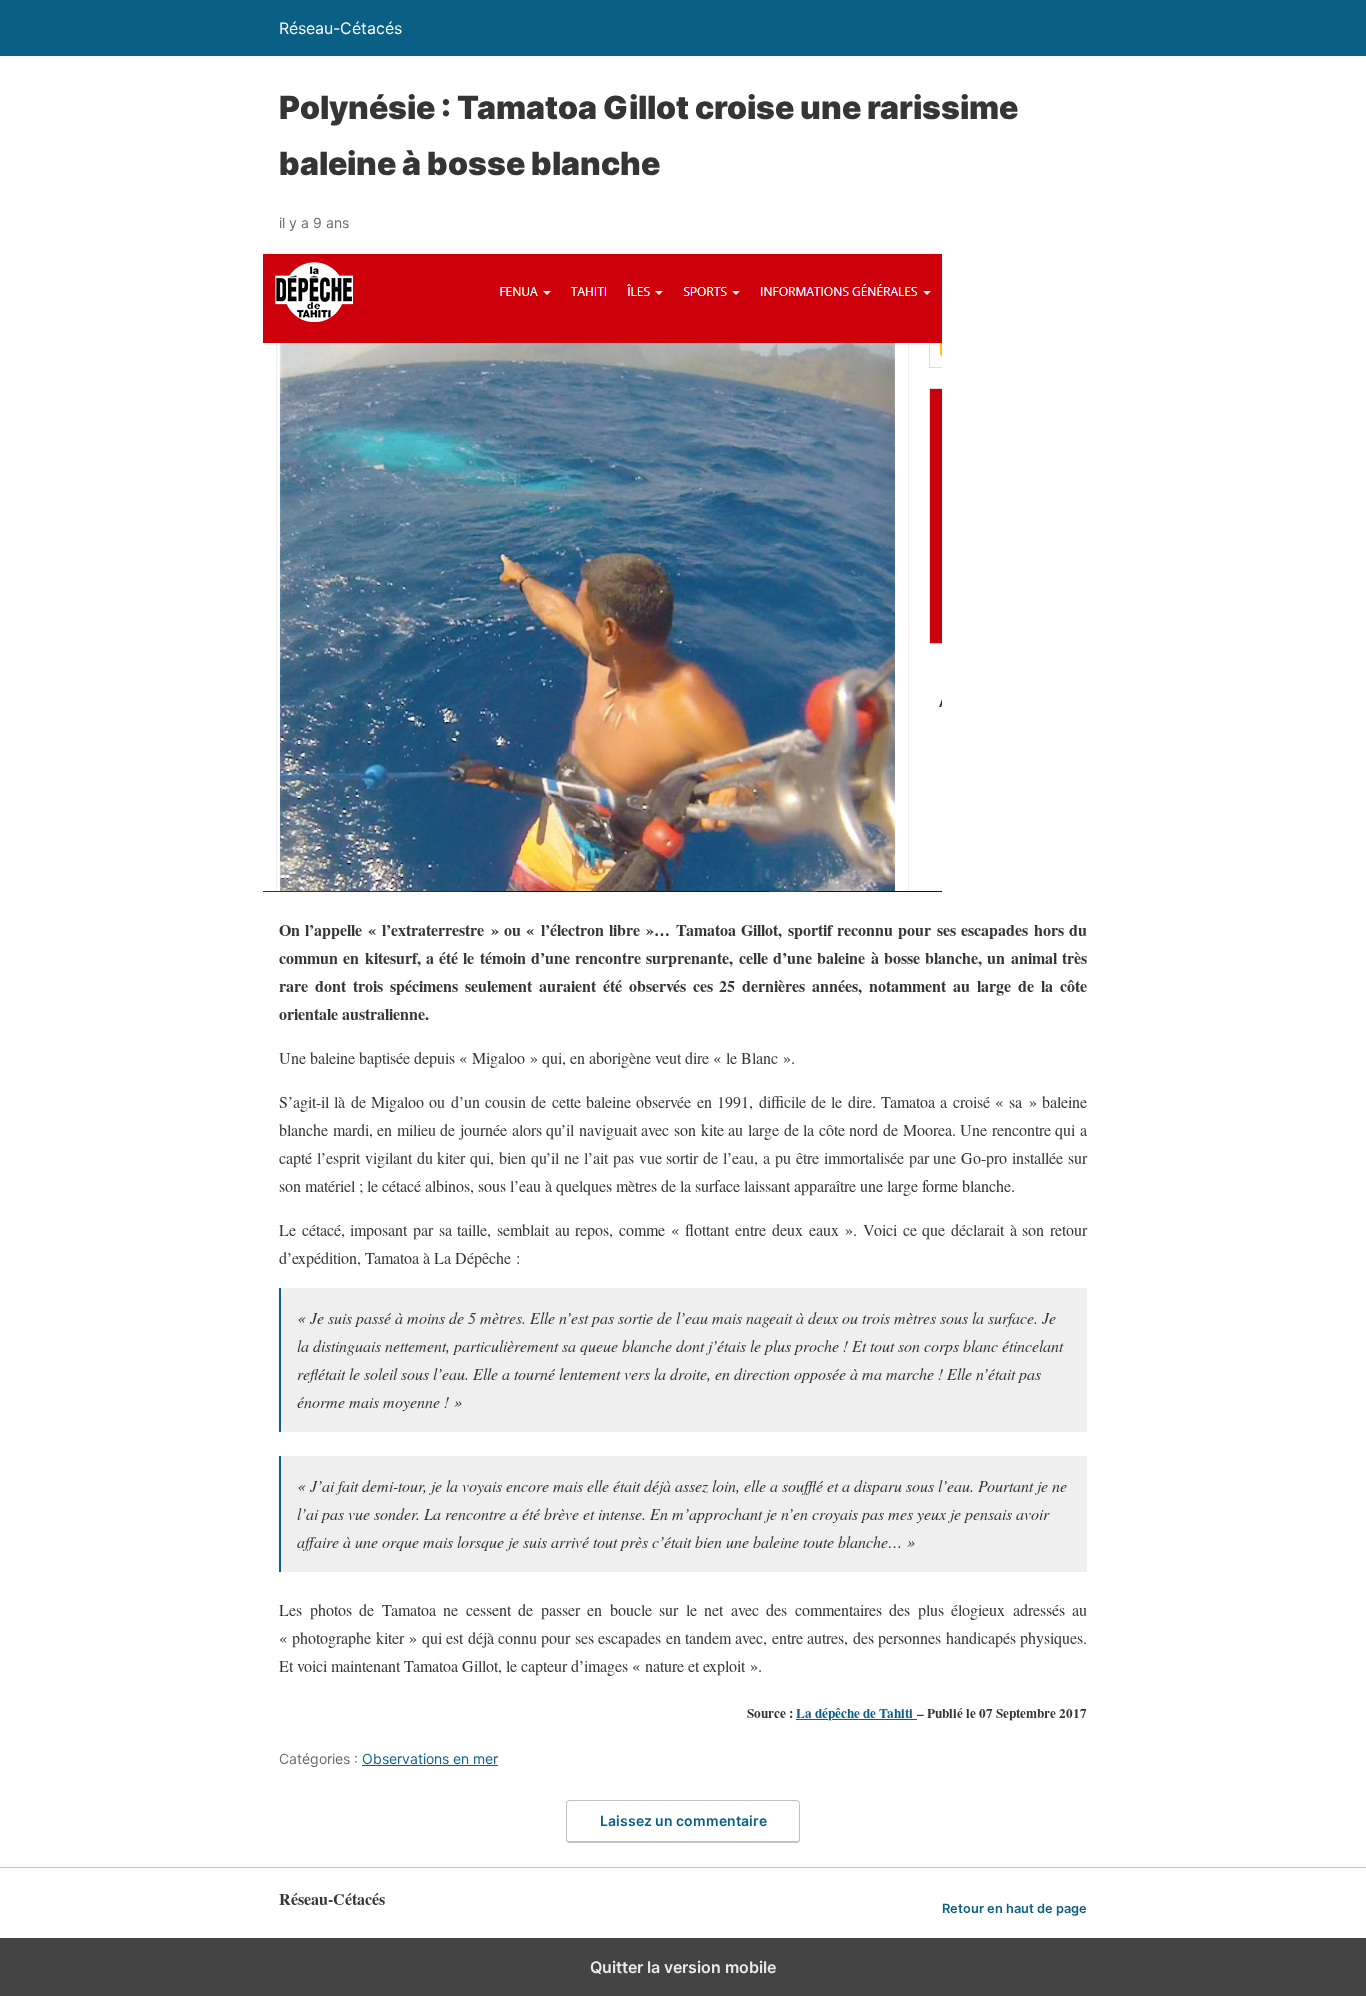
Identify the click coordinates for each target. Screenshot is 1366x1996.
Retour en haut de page (1014, 1908)
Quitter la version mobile (683, 1967)
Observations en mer (430, 1758)
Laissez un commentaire (683, 1820)
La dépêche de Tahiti (856, 1713)
